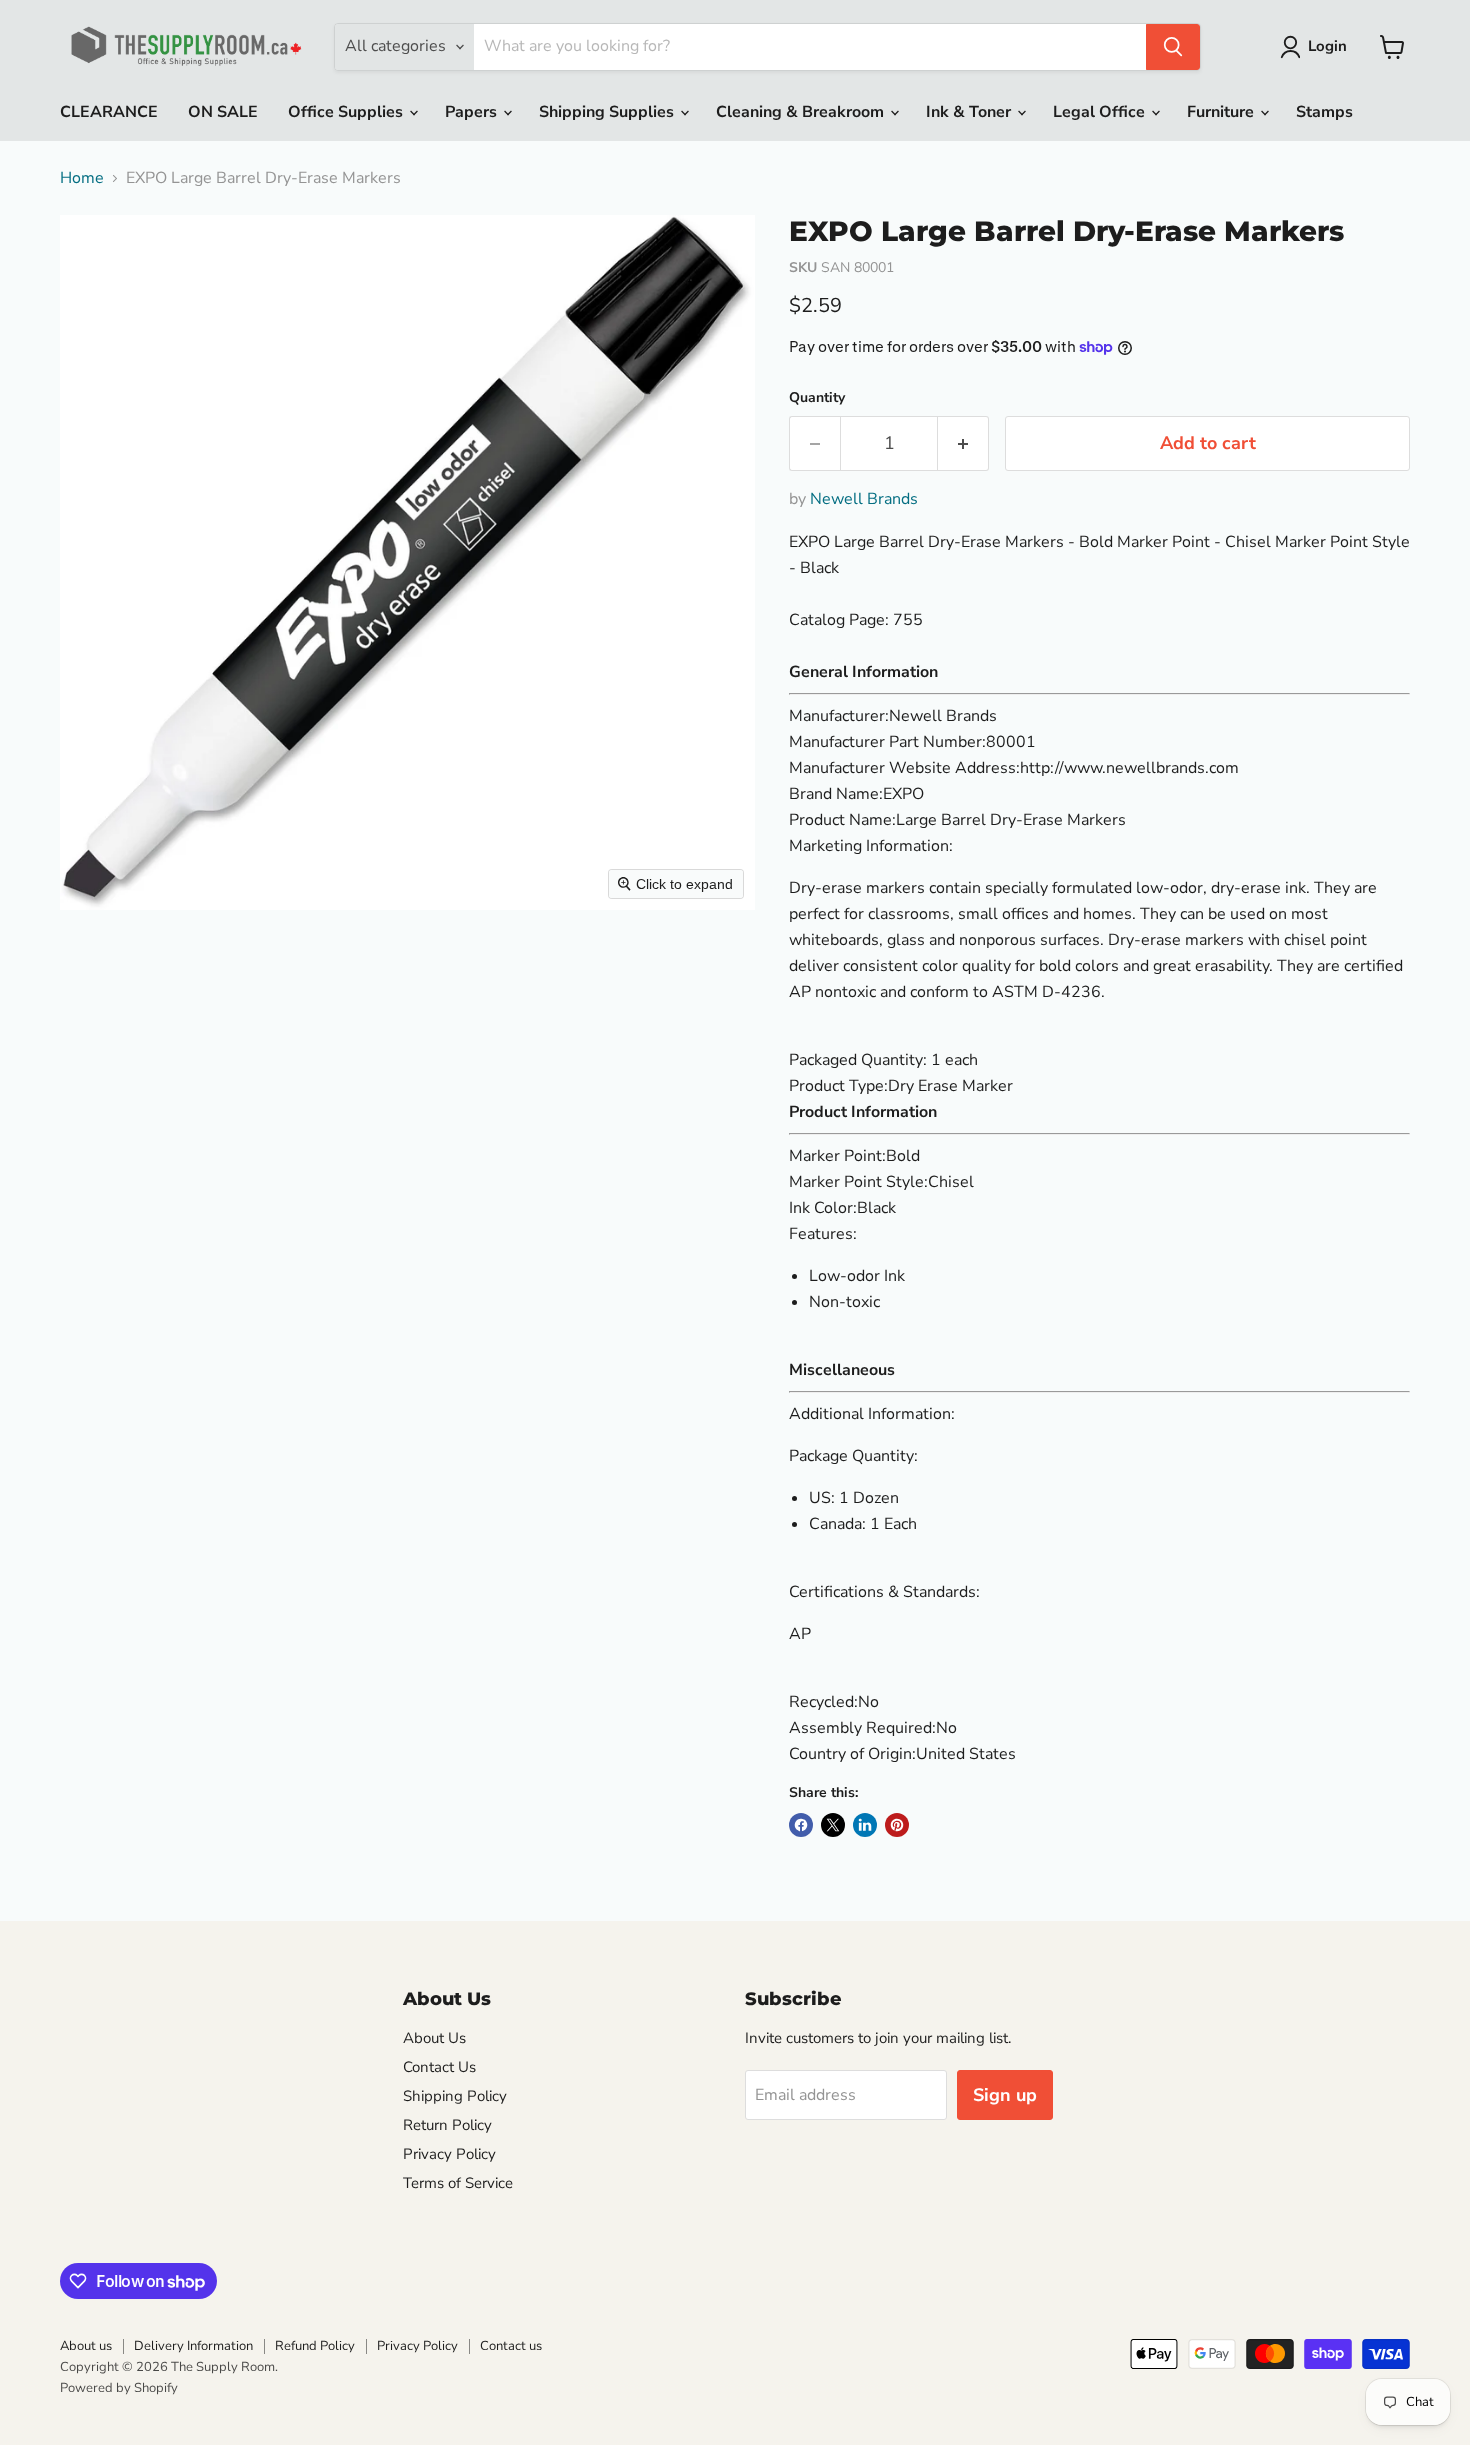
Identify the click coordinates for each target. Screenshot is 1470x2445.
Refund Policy (315, 2346)
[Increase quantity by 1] (963, 443)
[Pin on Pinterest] (897, 1825)
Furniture (1222, 112)
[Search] (1173, 47)
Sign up (1005, 2095)
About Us (434, 2038)
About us (86, 2346)
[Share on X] (833, 1825)
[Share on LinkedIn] (865, 1825)
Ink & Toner (970, 112)
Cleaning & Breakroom (802, 112)
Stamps (1324, 112)
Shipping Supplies (608, 112)
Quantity (817, 398)
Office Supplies (347, 112)
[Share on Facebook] (801, 1825)
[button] (1317, 47)
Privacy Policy (449, 2154)
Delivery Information (193, 2346)
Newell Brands (864, 499)
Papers (473, 112)
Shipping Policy (455, 2096)
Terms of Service (458, 2183)
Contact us (511, 2346)
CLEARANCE (109, 112)
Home (82, 178)
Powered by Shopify (119, 2388)
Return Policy (447, 2125)
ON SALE (223, 112)
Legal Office (1101, 112)
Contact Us (439, 2067)
